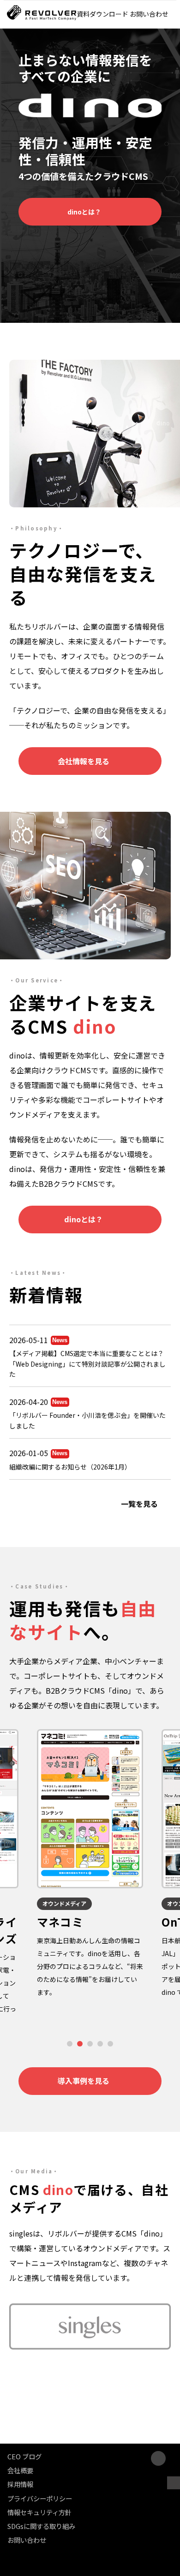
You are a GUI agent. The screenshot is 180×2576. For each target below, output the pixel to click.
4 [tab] (100, 2044)
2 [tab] (80, 2044)
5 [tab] (111, 2044)
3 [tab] (90, 2044)
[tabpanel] (90, 1864)
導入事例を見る (84, 2081)
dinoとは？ (84, 212)
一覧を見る (139, 1504)
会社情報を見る (84, 761)
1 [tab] (70, 2044)
